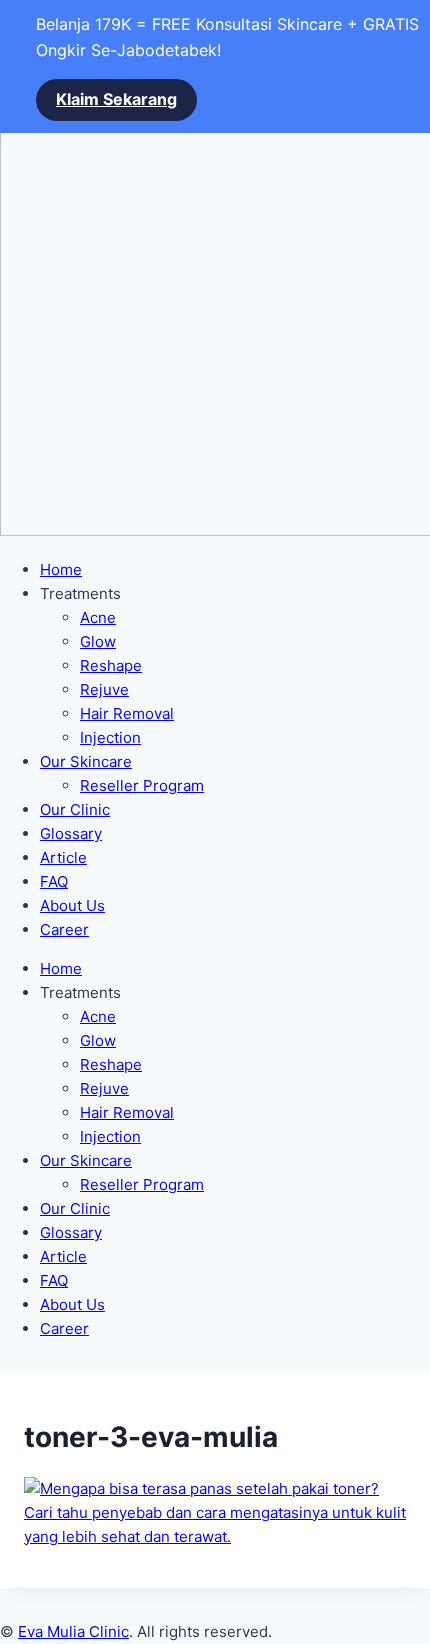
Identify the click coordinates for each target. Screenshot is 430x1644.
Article (63, 857)
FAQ (54, 881)
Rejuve (104, 689)
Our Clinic (75, 809)
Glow (98, 641)
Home (61, 569)
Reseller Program (142, 785)
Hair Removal (127, 713)
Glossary (71, 833)
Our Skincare (86, 761)
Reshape (111, 665)
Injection (110, 737)
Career (64, 929)
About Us (72, 905)
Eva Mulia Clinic (73, 1631)
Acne (98, 617)
